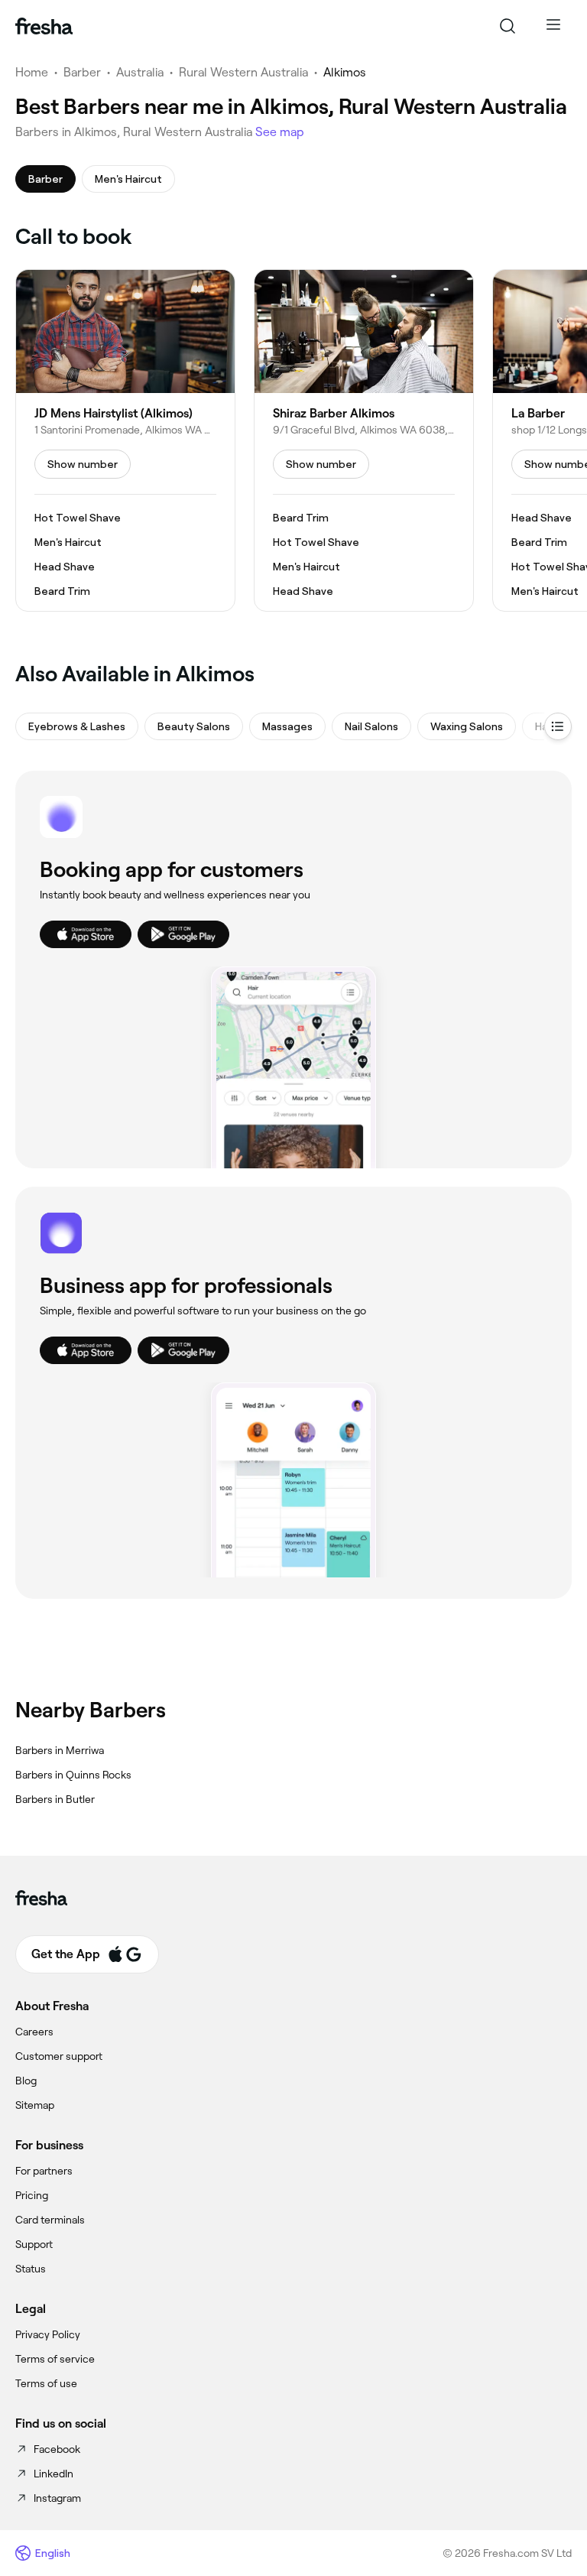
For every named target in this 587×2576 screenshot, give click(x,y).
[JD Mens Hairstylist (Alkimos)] (125, 440)
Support (34, 2244)
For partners (44, 2171)
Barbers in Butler (55, 1799)
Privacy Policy (48, 2334)
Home (32, 72)
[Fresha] (44, 26)
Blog (26, 2081)
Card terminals (50, 2220)
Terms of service (55, 2359)
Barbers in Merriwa (60, 1750)
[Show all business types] (558, 726)
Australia (140, 72)
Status (31, 2269)
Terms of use (46, 2383)
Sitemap (35, 2105)
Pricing (32, 2195)
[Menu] (553, 26)
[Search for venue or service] (508, 26)
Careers (34, 2032)
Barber (82, 72)
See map (280, 132)
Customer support (59, 2056)
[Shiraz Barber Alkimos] (364, 440)
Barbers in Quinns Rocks (73, 1775)
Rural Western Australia (243, 72)
